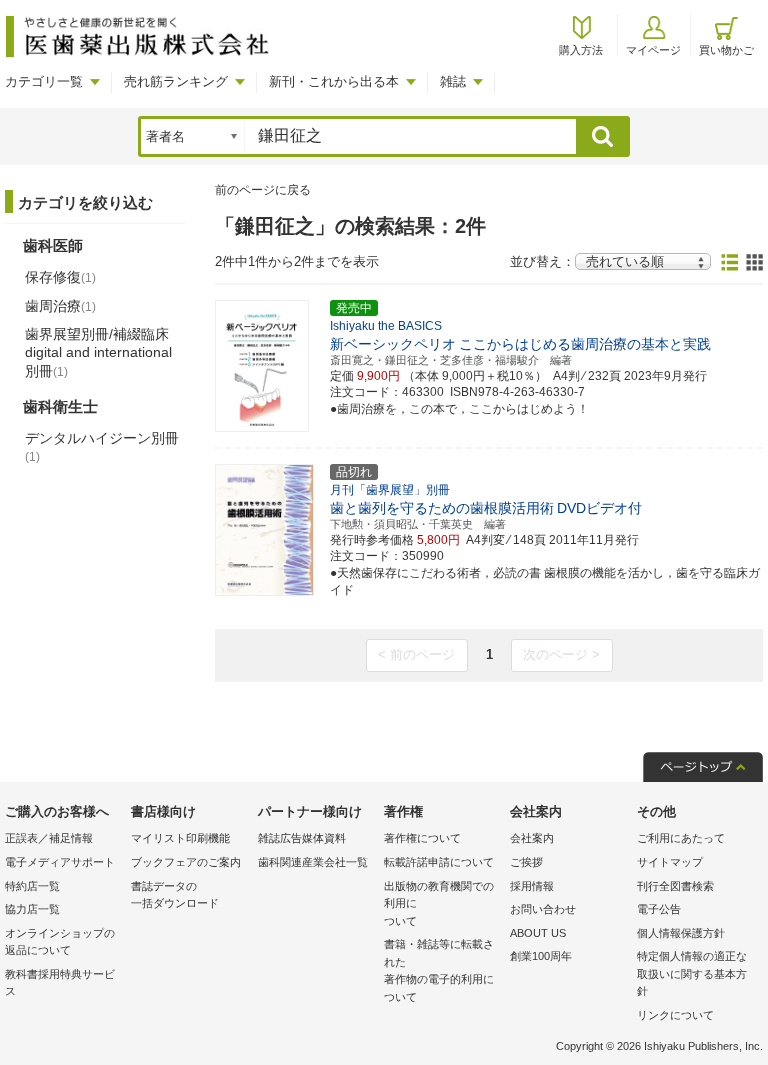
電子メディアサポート (60, 862)
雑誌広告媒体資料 (302, 838)
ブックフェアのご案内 (186, 862)
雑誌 (453, 81)
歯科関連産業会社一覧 (313, 862)
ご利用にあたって (681, 838)
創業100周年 (541, 956)
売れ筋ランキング (176, 81)
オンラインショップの (60, 942)
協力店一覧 (32, 909)
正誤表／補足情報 (49, 838)
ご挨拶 (526, 862)
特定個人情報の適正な (692, 973)
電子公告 (659, 909)
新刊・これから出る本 (334, 81)
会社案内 (532, 838)
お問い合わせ (543, 909)
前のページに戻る (263, 190)
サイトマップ (670, 862)
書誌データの (175, 895)
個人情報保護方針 (681, 933)
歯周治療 (60, 306)
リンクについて (675, 1015)
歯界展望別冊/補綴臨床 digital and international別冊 (98, 352)
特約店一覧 (32, 886)
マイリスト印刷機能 (180, 838)
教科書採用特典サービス (60, 983)
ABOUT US (538, 933)
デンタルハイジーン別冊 (102, 447)
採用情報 (532, 886)
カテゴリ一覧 (44, 81)
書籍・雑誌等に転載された (439, 970)
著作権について (422, 838)
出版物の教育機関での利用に (439, 903)
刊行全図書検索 (675, 886)
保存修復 (60, 277)
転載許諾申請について (439, 862)
